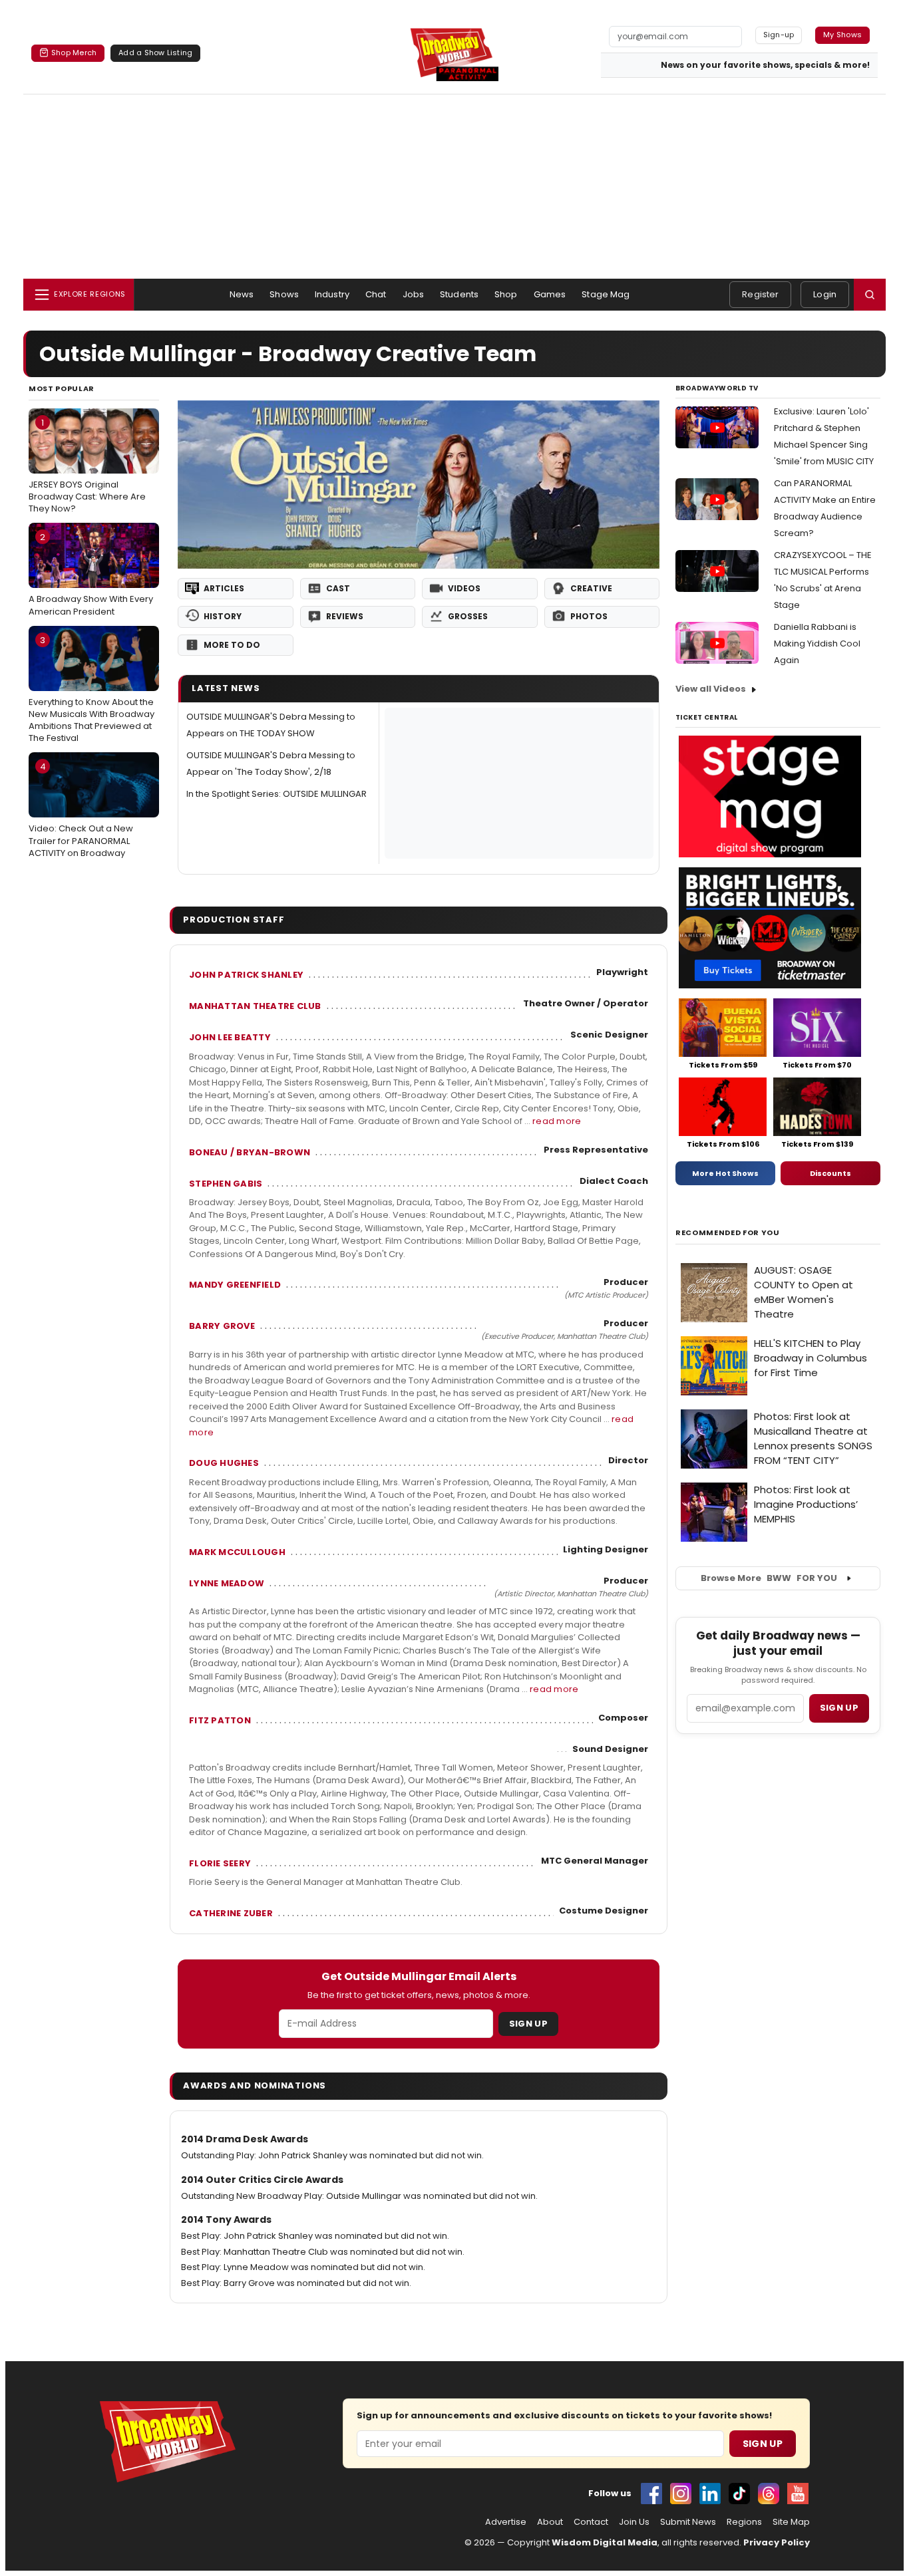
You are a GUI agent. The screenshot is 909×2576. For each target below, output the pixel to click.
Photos (589, 616)
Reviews (345, 616)
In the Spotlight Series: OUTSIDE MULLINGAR (276, 794)
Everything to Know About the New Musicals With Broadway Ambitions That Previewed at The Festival (91, 689)
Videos (464, 588)
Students (459, 294)
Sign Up (528, 2024)
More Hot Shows (725, 1173)
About (550, 2522)
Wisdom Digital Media (605, 2542)
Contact (591, 2522)
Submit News (688, 2522)
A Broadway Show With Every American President (91, 574)
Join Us (634, 2522)
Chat (376, 294)
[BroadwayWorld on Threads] (769, 2494)
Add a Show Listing (155, 53)
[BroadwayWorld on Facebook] (651, 2494)
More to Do (232, 645)
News (242, 294)
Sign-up (779, 35)
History (223, 616)
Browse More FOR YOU (769, 1578)
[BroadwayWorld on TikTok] (739, 2494)
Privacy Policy (777, 2542)
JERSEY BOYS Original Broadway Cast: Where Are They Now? (87, 466)
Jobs (414, 294)
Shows (284, 294)
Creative (591, 588)
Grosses (468, 616)
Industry (332, 294)
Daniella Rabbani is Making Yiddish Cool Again (817, 644)
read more (557, 1121)
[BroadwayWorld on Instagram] (681, 2494)
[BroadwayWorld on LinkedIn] (710, 2494)
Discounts (830, 1173)
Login (825, 294)
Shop (506, 294)
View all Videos (711, 689)
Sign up (839, 1708)
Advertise (506, 2522)
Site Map (791, 2522)
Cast (338, 588)
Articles (224, 588)
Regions (744, 2522)
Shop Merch (74, 53)
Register (760, 294)
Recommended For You (728, 1233)
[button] (870, 295)
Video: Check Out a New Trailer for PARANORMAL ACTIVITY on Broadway (81, 809)
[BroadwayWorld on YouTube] (798, 2494)
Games (550, 294)
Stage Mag (606, 294)
